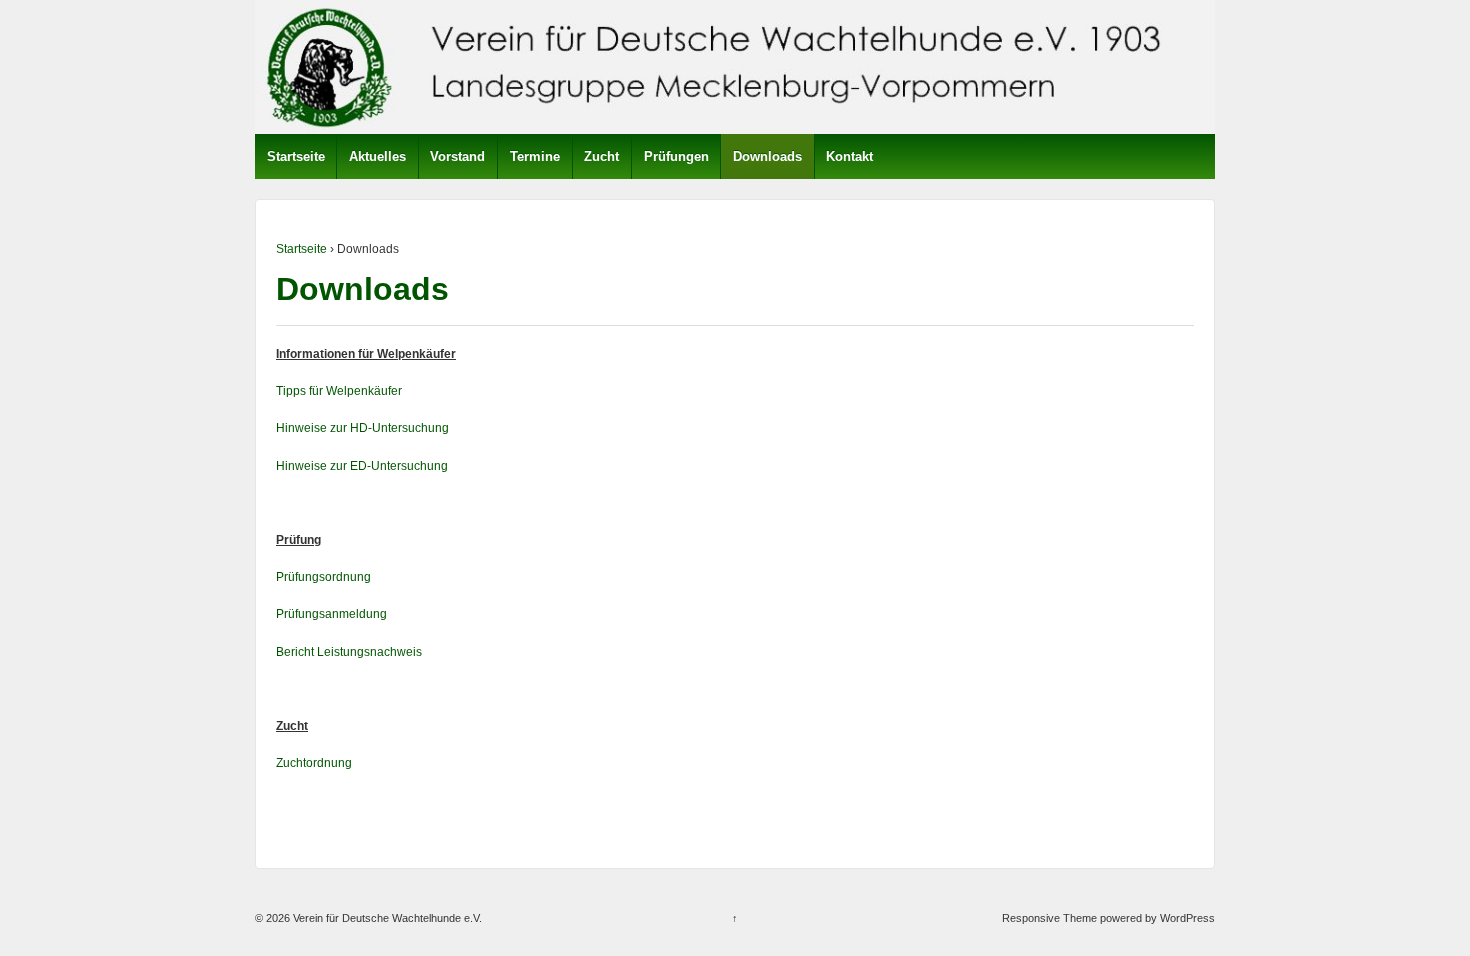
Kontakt (849, 156)
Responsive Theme (1049, 918)
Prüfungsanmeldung (331, 614)
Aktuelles (377, 156)
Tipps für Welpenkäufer (339, 391)
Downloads (767, 156)
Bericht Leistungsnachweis (349, 652)
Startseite (296, 156)
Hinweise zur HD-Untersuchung (362, 428)
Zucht (601, 156)
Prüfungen (676, 156)
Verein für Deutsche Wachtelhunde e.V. (386, 918)
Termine (535, 156)
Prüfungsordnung (323, 577)
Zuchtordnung (314, 763)
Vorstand (457, 156)
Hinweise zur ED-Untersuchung (362, 466)
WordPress (1187, 918)
